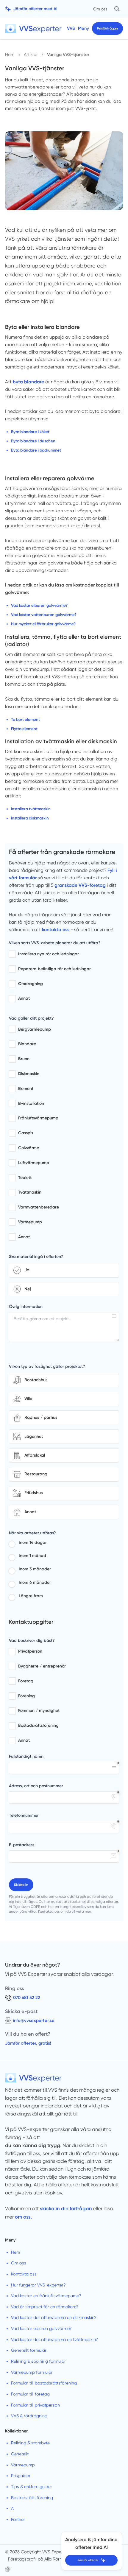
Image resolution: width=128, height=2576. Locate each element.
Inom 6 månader (35, 1582)
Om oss (100, 9)
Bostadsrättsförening (32, 2498)
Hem (15, 2252)
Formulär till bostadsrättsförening (44, 2383)
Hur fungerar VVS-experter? (38, 2285)
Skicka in (21, 1885)
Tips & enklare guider (32, 2487)
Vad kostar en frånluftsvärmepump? (46, 2296)
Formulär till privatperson (35, 2405)
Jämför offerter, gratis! (28, 2043)
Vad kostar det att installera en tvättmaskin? (54, 2339)
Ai (13, 2508)
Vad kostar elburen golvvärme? (41, 2328)
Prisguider (21, 2476)
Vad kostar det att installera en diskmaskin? (54, 2317)
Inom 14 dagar (33, 1543)
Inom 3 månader (35, 1569)
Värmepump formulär (32, 2372)
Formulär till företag (30, 2394)
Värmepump (23, 2465)
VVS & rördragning (29, 2416)
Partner (18, 2519)
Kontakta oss (24, 2274)
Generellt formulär (29, 2350)
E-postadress (22, 1845)
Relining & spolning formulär (38, 2361)
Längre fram (31, 1596)
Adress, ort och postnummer (36, 1786)
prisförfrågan (107, 28)
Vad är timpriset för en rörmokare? (45, 2307)
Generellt (20, 2454)
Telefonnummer (24, 1815)
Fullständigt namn (26, 1756)
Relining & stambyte (30, 2443)
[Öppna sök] (117, 9)
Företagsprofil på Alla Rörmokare (41, 2559)
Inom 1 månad (32, 1556)
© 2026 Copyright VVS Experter (37, 2552)
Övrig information (26, 1307)
